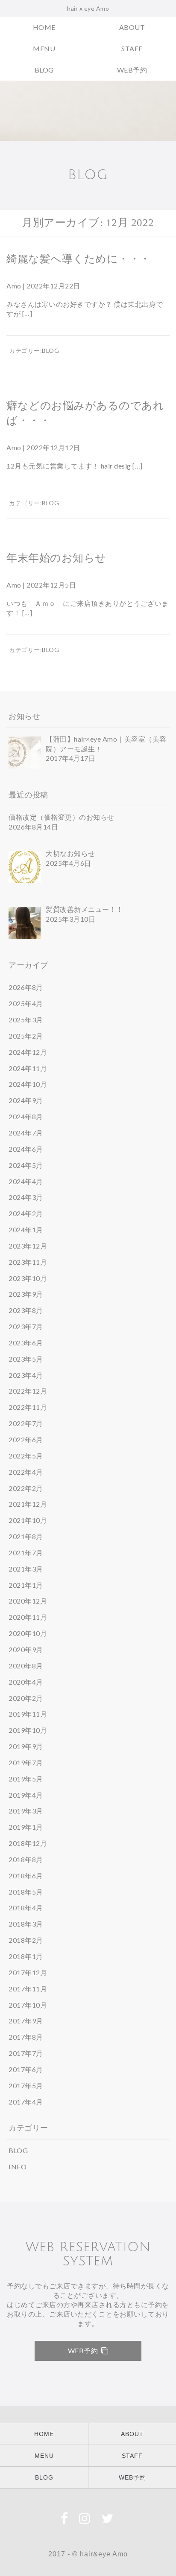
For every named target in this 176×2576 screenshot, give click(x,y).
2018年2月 (26, 1940)
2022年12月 (28, 1391)
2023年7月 (26, 1326)
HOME (44, 27)
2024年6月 (26, 1149)
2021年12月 (28, 1504)
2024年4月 (26, 1181)
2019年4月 (26, 1795)
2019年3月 (26, 1811)
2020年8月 (26, 1666)
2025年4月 (26, 1003)
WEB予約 (132, 70)
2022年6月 (26, 1439)
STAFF (132, 48)
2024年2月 (26, 1213)
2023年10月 (28, 1278)
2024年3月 (26, 1197)
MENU (44, 48)
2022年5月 (26, 1456)
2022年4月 (26, 1472)
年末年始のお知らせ (56, 558)
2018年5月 (26, 1892)
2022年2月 (26, 1488)
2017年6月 (26, 2069)
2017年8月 (26, 2037)
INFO (18, 2167)
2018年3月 (26, 1924)
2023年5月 (26, 1359)
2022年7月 (26, 1423)
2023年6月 (26, 1343)
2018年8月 (26, 1859)
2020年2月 (26, 1698)
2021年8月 (26, 1536)
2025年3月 (26, 1020)
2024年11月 (28, 1068)
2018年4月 (26, 1908)
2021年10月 (28, 1520)
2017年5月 (26, 2086)
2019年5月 (26, 1779)
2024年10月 (28, 1084)
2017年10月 (28, 2005)
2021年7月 (26, 1553)
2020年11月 (28, 1617)
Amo (14, 286)
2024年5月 (26, 1165)
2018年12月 (28, 1843)
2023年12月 (28, 1246)
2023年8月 (26, 1310)
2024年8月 (26, 1116)
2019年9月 (26, 1746)
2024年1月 (26, 1230)
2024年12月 (28, 1052)
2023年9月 (26, 1294)
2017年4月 (26, 2102)
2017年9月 (26, 2021)
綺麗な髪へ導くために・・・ (79, 259)
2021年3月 (26, 1569)
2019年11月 (28, 1714)
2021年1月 (26, 1585)
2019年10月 (28, 1730)
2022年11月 (28, 1407)
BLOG (44, 70)
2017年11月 (28, 1989)
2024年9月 (26, 1100)
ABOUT (132, 27)
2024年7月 (26, 1133)
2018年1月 (26, 1956)
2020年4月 (26, 1682)
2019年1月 (26, 1827)
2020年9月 (26, 1649)
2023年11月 (28, 1262)
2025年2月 (26, 1036)
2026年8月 (26, 987)
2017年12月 (28, 1972)
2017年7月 (26, 2053)
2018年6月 (26, 1876)
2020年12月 (28, 1601)
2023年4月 (26, 1375)
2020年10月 (28, 1633)
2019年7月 (26, 1762)
